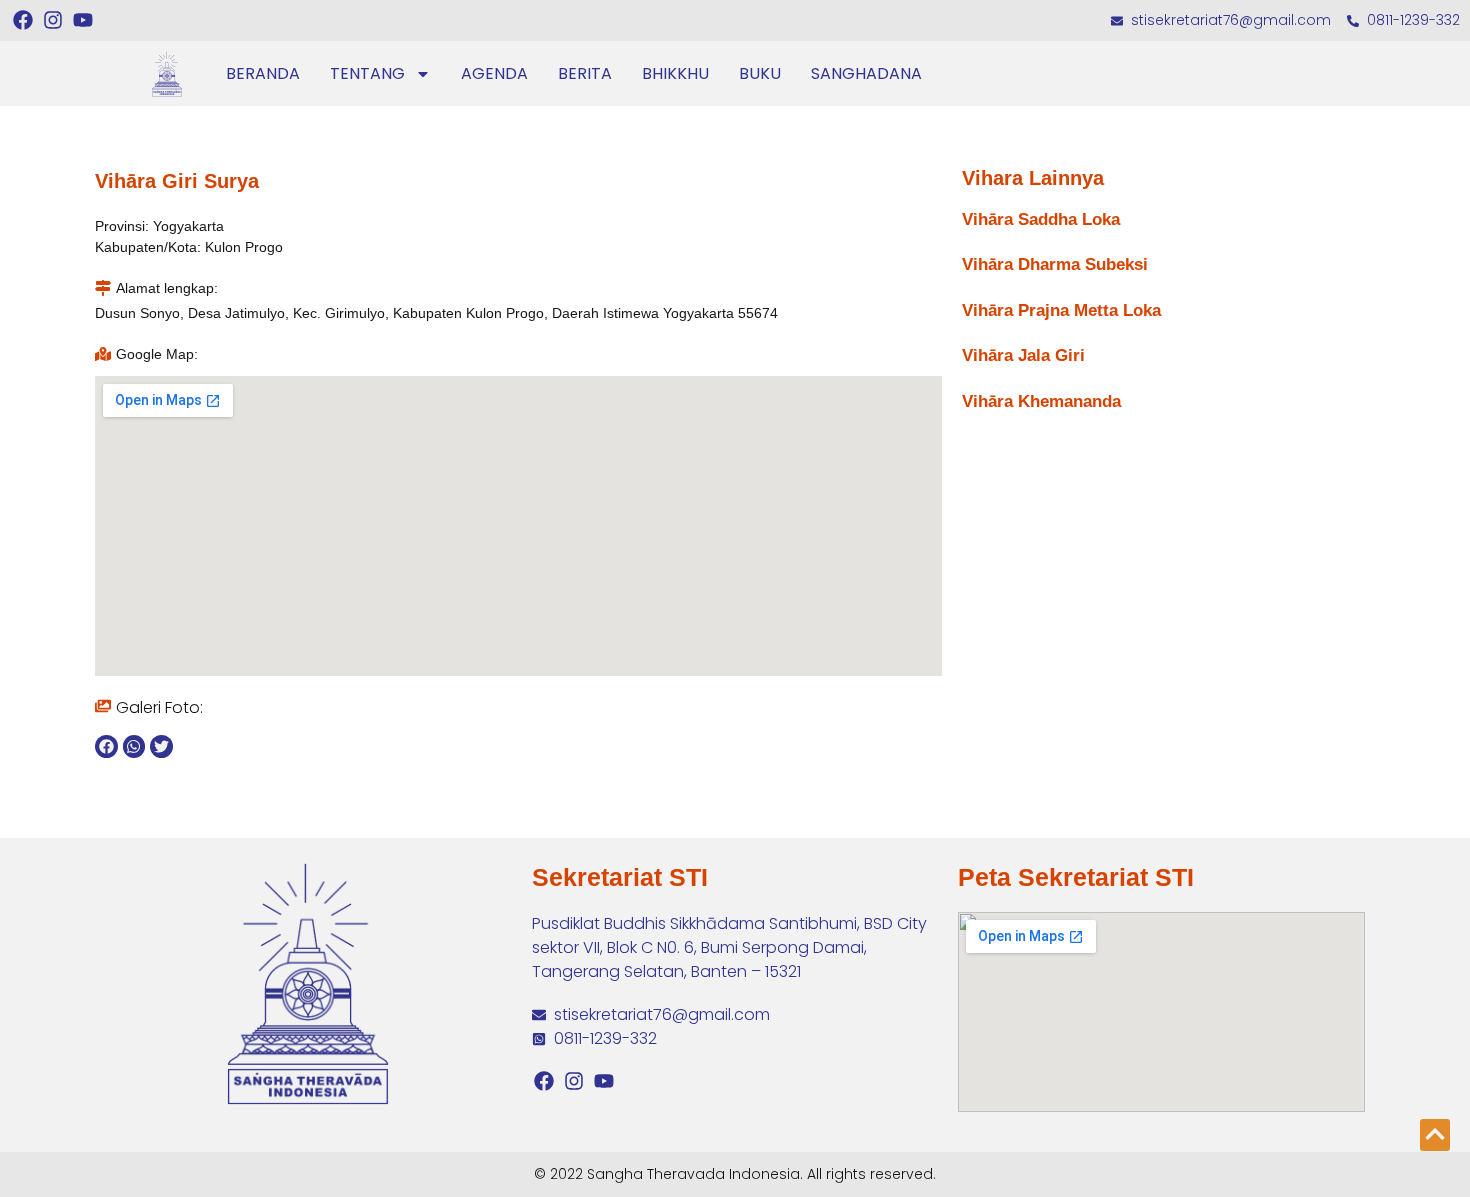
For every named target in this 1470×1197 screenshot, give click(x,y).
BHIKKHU (675, 73)
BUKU (760, 73)
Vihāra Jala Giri (1023, 355)
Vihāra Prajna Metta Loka (1061, 310)
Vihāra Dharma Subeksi (1055, 264)
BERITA (585, 73)
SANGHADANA (866, 73)
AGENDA (494, 73)
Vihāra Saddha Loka (1041, 219)
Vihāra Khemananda (1041, 401)
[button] (106, 746)
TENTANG (367, 73)
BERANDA (263, 73)
